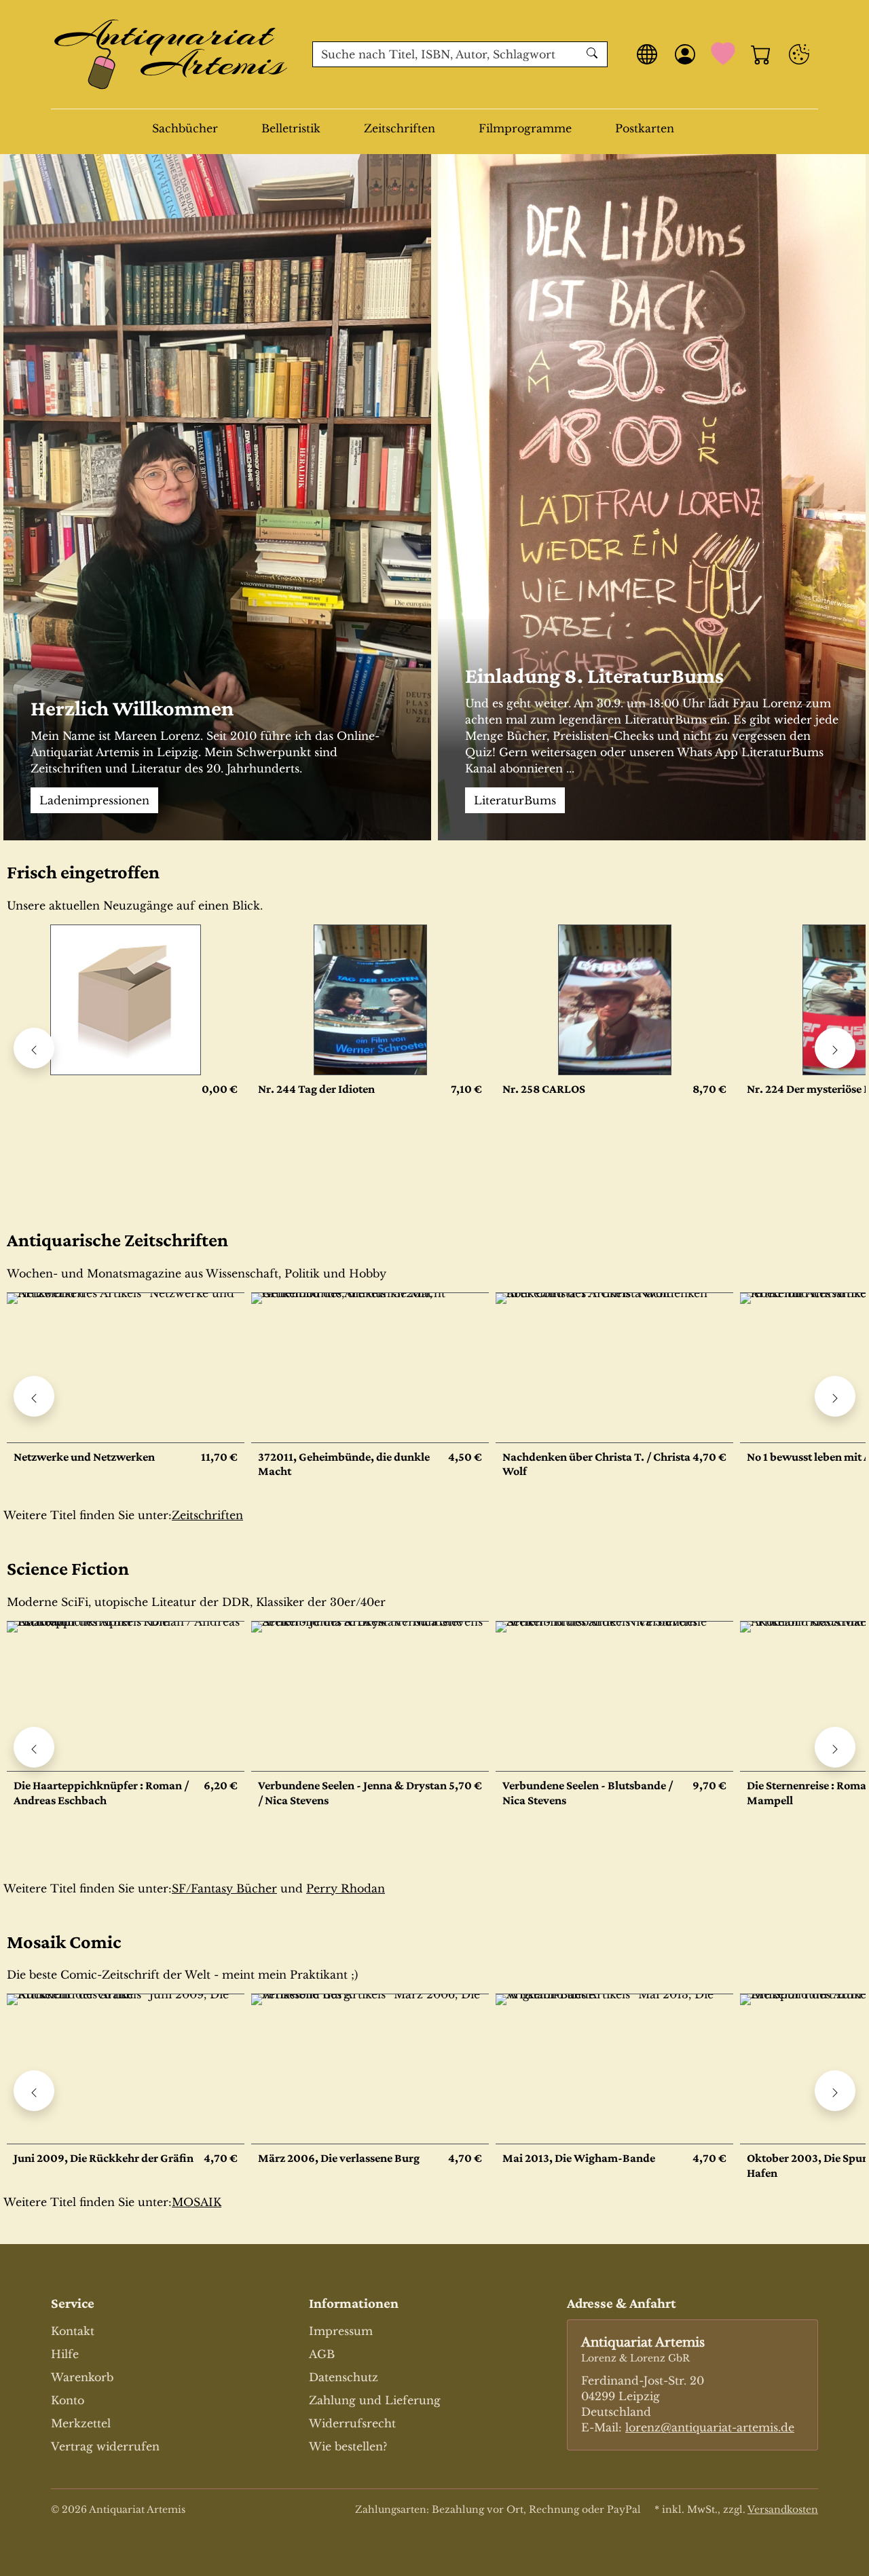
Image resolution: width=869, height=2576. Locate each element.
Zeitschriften (400, 128)
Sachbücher (185, 128)
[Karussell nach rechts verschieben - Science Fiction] (835, 1747)
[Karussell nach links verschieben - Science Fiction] (34, 1747)
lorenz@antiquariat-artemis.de (710, 2427)
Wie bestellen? (348, 2446)
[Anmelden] (685, 54)
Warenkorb (82, 2377)
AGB (322, 2354)
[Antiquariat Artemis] (171, 54)
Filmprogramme (525, 128)
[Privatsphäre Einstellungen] (799, 54)
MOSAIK (197, 2202)
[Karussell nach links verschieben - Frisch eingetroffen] (34, 1048)
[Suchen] (594, 54)
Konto (68, 2400)
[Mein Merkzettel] (723, 54)
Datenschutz (344, 2377)
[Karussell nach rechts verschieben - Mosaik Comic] (835, 2091)
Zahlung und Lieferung (375, 2400)
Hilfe (65, 2354)
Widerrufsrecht (352, 2423)
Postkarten (645, 128)
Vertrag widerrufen (105, 2446)
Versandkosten (783, 2509)
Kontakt (73, 2331)
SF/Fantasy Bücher (224, 1888)
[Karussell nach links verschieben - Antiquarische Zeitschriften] (34, 1396)
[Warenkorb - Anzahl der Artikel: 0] (761, 54)
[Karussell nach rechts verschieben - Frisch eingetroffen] (835, 1048)
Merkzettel (81, 2423)
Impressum (341, 2331)
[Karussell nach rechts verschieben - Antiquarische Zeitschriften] (835, 1396)
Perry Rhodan (346, 1888)
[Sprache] (647, 54)
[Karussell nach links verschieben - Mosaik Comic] (34, 2091)
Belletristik (291, 128)
